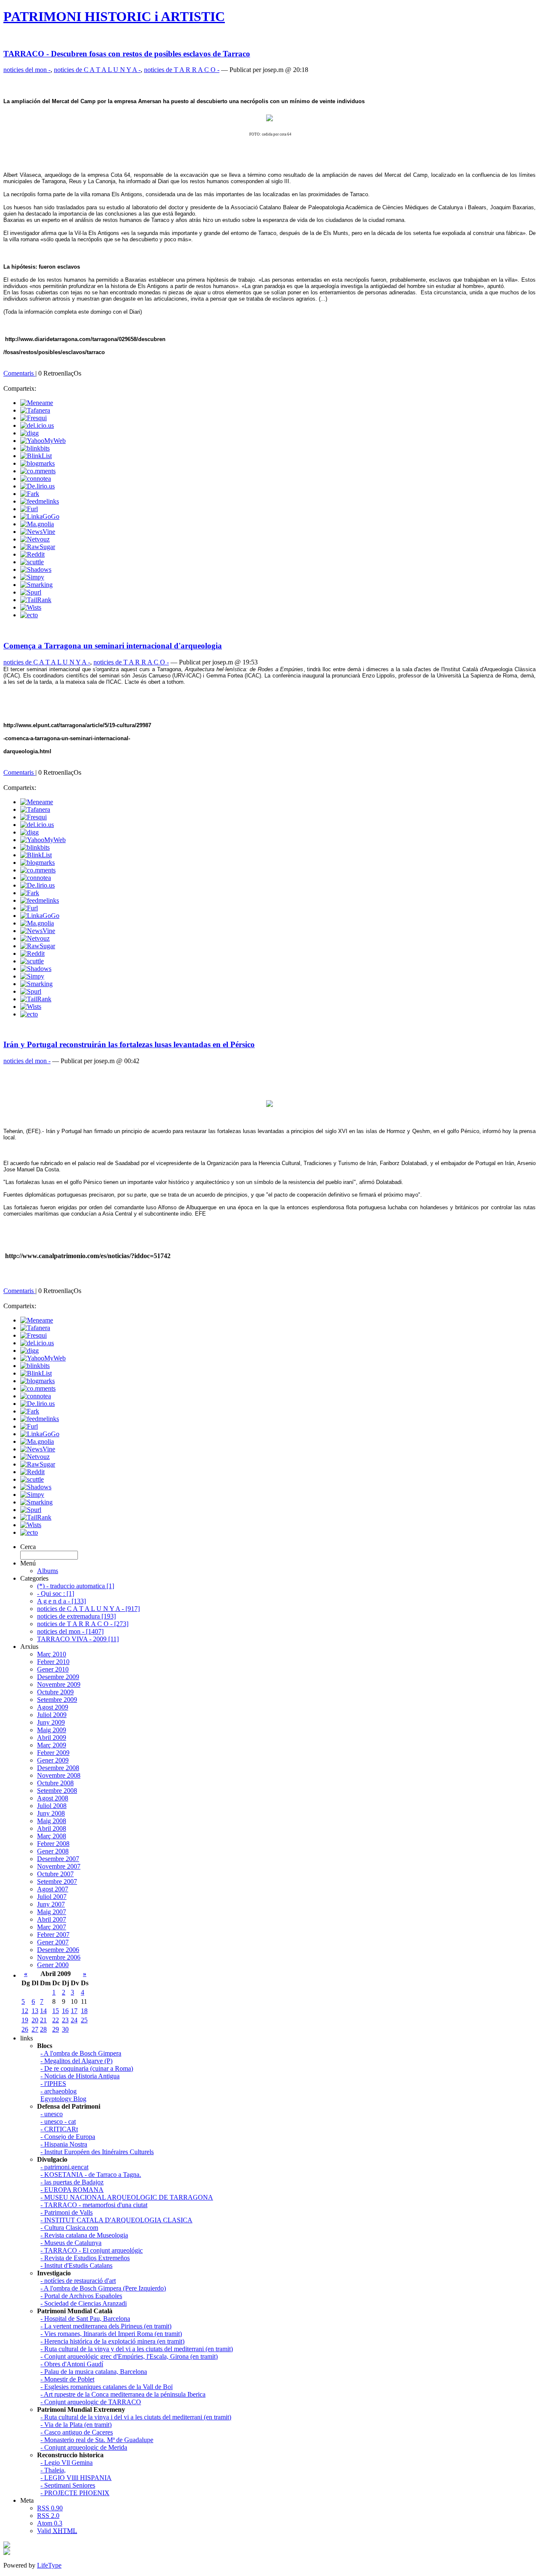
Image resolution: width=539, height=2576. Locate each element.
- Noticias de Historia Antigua (80, 2076)
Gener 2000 (53, 1965)
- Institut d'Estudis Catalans (76, 2265)
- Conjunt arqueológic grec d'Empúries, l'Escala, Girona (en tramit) (129, 2356)
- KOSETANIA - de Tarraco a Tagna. (91, 2175)
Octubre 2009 (55, 1692)
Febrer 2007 (53, 1935)
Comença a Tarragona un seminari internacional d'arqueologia (113, 646)
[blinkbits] (35, 448)
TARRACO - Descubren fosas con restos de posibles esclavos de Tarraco (127, 54)
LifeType (49, 2565)
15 (56, 2011)
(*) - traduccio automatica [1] (76, 1586)
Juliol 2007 (52, 1897)
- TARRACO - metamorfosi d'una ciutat (94, 2205)
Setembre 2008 (57, 1791)
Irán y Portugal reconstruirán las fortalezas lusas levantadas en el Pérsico (129, 1044)
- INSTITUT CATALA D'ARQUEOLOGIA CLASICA (116, 2220)
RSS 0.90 (50, 2508)
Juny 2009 (51, 1722)
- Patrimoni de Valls (67, 2212)
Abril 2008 (52, 1828)
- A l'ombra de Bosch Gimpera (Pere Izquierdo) (103, 2288)
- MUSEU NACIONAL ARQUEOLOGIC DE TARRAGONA (127, 2197)
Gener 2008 (53, 1851)
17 (74, 2011)
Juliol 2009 (52, 1715)
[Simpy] (32, 577)
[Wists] (31, 607)
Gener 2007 (53, 1942)
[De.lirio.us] (37, 486)
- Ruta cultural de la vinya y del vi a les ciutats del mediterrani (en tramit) (137, 2349)
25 (84, 2020)
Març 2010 (52, 1654)
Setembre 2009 (57, 1700)
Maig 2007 (52, 1912)
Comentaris (19, 373)
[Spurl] (31, 592)
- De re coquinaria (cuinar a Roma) (87, 2068)
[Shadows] (36, 569)
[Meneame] (37, 403)
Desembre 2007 (58, 1859)
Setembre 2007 (57, 1881)
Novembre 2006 (59, 1957)
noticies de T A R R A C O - (182, 70)
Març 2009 (52, 1745)
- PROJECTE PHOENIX (75, 2493)
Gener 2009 (53, 1760)
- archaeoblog (59, 2091)
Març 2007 (52, 1927)
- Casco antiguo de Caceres (77, 2432)
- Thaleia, (53, 2470)
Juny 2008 (51, 1813)
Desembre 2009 (58, 1677)
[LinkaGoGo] (40, 516)
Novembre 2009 (59, 1684)
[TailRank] (36, 600)
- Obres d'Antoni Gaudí (72, 2364)
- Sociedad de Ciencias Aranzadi (84, 2303)
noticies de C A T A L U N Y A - (97, 70)
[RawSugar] (38, 547)
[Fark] (30, 494)
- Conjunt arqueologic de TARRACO (91, 2402)
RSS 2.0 (48, 2516)
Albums (48, 1571)
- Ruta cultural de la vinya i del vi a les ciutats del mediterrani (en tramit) (136, 2417)
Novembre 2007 (59, 1866)
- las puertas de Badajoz (72, 2182)
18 (84, 2011)
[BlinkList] (36, 456)
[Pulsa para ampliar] (269, 1104)
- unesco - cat (58, 2121)
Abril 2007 (52, 1919)
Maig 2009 (52, 1730)
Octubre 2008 (55, 1783)
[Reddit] (32, 554)
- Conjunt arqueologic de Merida (84, 2447)
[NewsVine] (38, 532)
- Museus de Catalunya (71, 2243)
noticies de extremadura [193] (76, 1616)
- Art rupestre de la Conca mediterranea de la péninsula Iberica (123, 2394)
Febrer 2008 (53, 1844)
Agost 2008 (53, 1798)
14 (43, 2011)
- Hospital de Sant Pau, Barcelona (85, 2319)
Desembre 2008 (58, 1768)
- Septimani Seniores (68, 2485)
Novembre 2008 (59, 1775)
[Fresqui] (33, 418)
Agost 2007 (53, 1889)
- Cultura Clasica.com (69, 2228)
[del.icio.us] (37, 425)
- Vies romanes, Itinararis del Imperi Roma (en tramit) (111, 2334)
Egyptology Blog (63, 2099)
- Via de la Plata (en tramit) (76, 2425)
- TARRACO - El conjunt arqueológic (92, 2250)
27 (35, 2029)
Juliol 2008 (52, 1806)
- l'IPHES (53, 2084)
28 (43, 2029)
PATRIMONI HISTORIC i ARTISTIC (114, 16)
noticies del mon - (27, 70)
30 (65, 2029)
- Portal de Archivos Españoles (81, 2296)
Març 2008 (52, 1836)
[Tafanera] (35, 410)
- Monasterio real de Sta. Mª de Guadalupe (97, 2440)
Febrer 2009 (53, 1753)
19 (25, 2020)
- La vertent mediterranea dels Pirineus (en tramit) (106, 2326)
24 (74, 2020)
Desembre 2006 (58, 1950)
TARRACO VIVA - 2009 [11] (78, 1639)
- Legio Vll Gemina (67, 2463)
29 (56, 2029)
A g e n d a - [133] (61, 1601)
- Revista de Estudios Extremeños (85, 2258)
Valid (57, 2531)
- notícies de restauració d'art (78, 2281)
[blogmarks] (37, 463)
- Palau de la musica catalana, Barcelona (94, 2372)
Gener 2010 (53, 1669)
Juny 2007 (51, 1904)
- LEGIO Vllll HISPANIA (76, 2478)
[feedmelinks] (40, 501)
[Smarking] (36, 585)
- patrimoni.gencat (64, 2167)
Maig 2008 (52, 1821)
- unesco (52, 2114)
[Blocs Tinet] (7, 2546)
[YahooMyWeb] (43, 441)
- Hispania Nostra (64, 2144)
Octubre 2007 (55, 1874)
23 (65, 2020)
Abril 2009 (52, 1737)
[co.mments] (38, 471)
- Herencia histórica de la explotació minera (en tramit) (112, 2341)
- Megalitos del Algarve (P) (76, 2061)
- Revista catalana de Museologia (84, 2235)
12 (25, 2011)
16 (65, 2011)
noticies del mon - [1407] (70, 1631)
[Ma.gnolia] (37, 524)
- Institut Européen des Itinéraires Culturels (97, 2152)
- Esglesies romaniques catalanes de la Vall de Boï (107, 2387)
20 (35, 2020)
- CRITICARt (59, 2129)
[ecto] (29, 615)
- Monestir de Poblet (67, 2379)
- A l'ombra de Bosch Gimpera (81, 2053)
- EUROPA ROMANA (72, 2190)
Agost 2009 (53, 1707)
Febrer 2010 (53, 1662)
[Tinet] (7, 2553)
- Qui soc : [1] (56, 1593)
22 (56, 2020)
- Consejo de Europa (68, 2137)
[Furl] (29, 509)
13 (35, 2011)
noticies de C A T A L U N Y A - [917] (88, 1609)
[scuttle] (32, 562)
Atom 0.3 (50, 2523)
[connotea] (36, 479)
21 (43, 2020)
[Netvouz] (35, 539)
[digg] (29, 433)
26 (25, 2029)
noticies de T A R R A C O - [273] (83, 1624)
